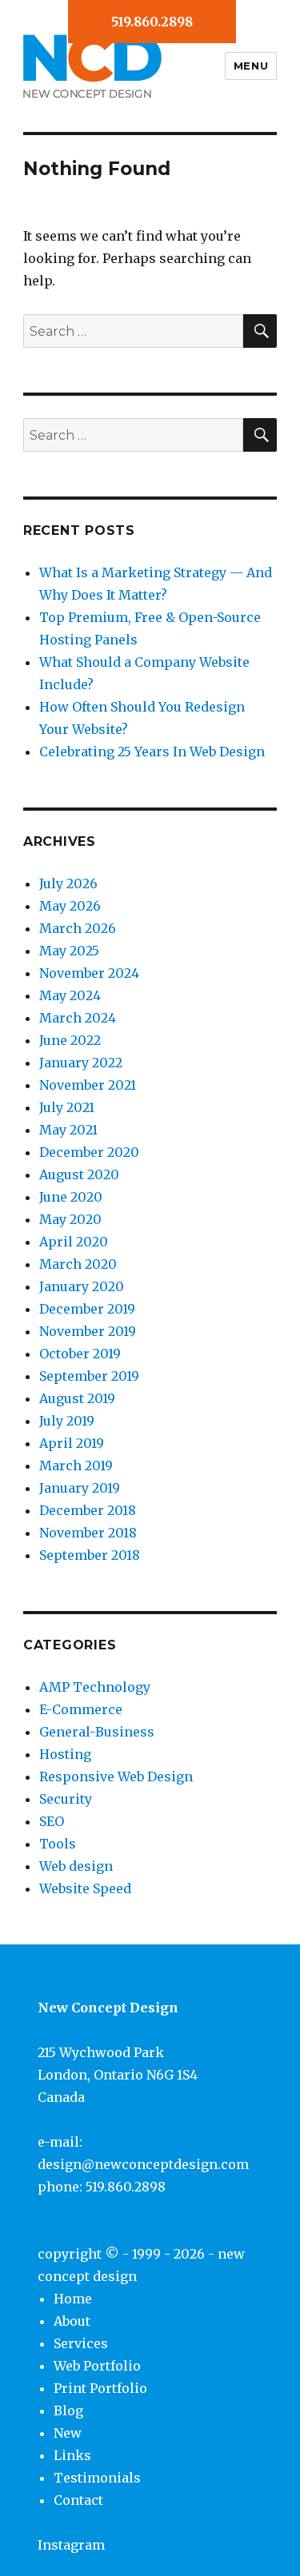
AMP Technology (95, 1687)
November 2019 (88, 1331)
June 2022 (70, 1040)
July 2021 (67, 1107)
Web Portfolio (97, 2366)
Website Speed (85, 1888)
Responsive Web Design (116, 1776)
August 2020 (79, 1174)
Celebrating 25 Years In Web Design (152, 752)
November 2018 (88, 1533)
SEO (52, 1821)
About (72, 2321)
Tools (58, 1844)
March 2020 (78, 1264)
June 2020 (71, 1197)
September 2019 (89, 1376)
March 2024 (78, 1018)
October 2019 (80, 1354)
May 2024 (70, 995)
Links (72, 2455)
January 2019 (80, 1488)
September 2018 (90, 1555)
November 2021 (88, 1085)
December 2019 (87, 1309)
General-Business (97, 1732)
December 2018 (88, 1510)
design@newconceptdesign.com (143, 2164)
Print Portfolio (100, 2388)
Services (81, 2343)
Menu (251, 66)
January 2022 (81, 1063)
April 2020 (74, 1242)
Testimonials (97, 2478)
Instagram (71, 2545)
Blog (68, 2411)
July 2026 (68, 883)
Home (73, 2299)
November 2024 (89, 973)
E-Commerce (81, 1709)
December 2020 (89, 1152)
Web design (76, 1866)
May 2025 (69, 951)
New (68, 2433)
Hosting (65, 1754)
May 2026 (70, 906)
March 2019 (76, 1465)
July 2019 (67, 1421)
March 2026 (78, 928)
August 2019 (77, 1398)
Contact (78, 2500)
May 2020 (70, 1219)
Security (66, 1799)
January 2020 (82, 1286)
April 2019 (72, 1443)
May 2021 (68, 1130)
